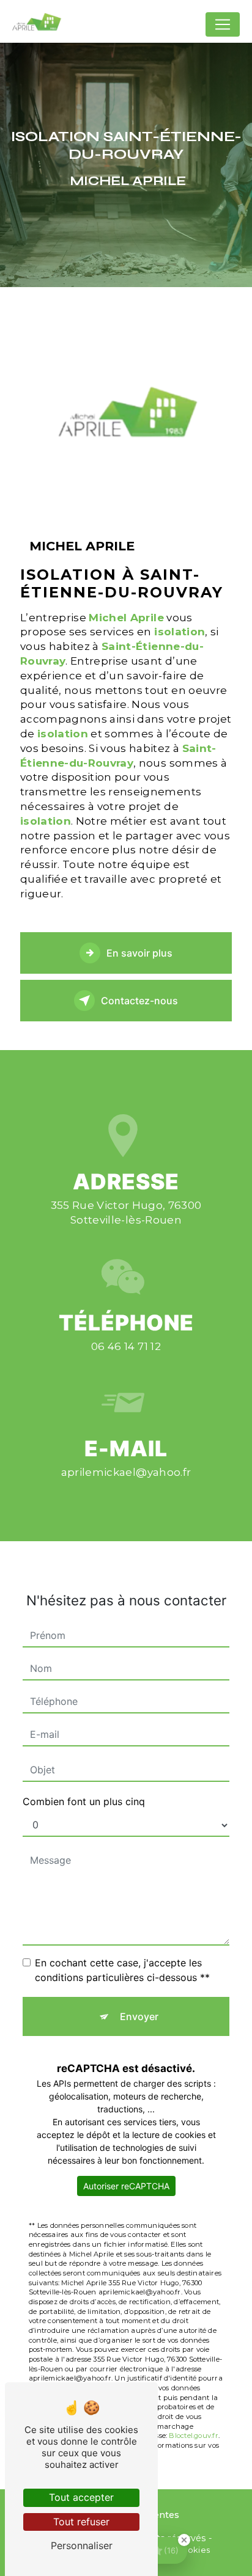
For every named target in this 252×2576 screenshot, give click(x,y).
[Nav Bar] (223, 24)
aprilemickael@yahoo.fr (126, 1472)
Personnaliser (82, 2545)
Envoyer (139, 2016)
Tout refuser (81, 2522)
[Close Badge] (184, 2540)
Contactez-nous (139, 1001)
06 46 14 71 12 (126, 1346)
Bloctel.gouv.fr (193, 2436)
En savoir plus (139, 953)
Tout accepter (81, 2497)
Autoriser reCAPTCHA (126, 2186)
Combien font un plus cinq (84, 1801)
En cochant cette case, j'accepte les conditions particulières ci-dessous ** (122, 1970)
